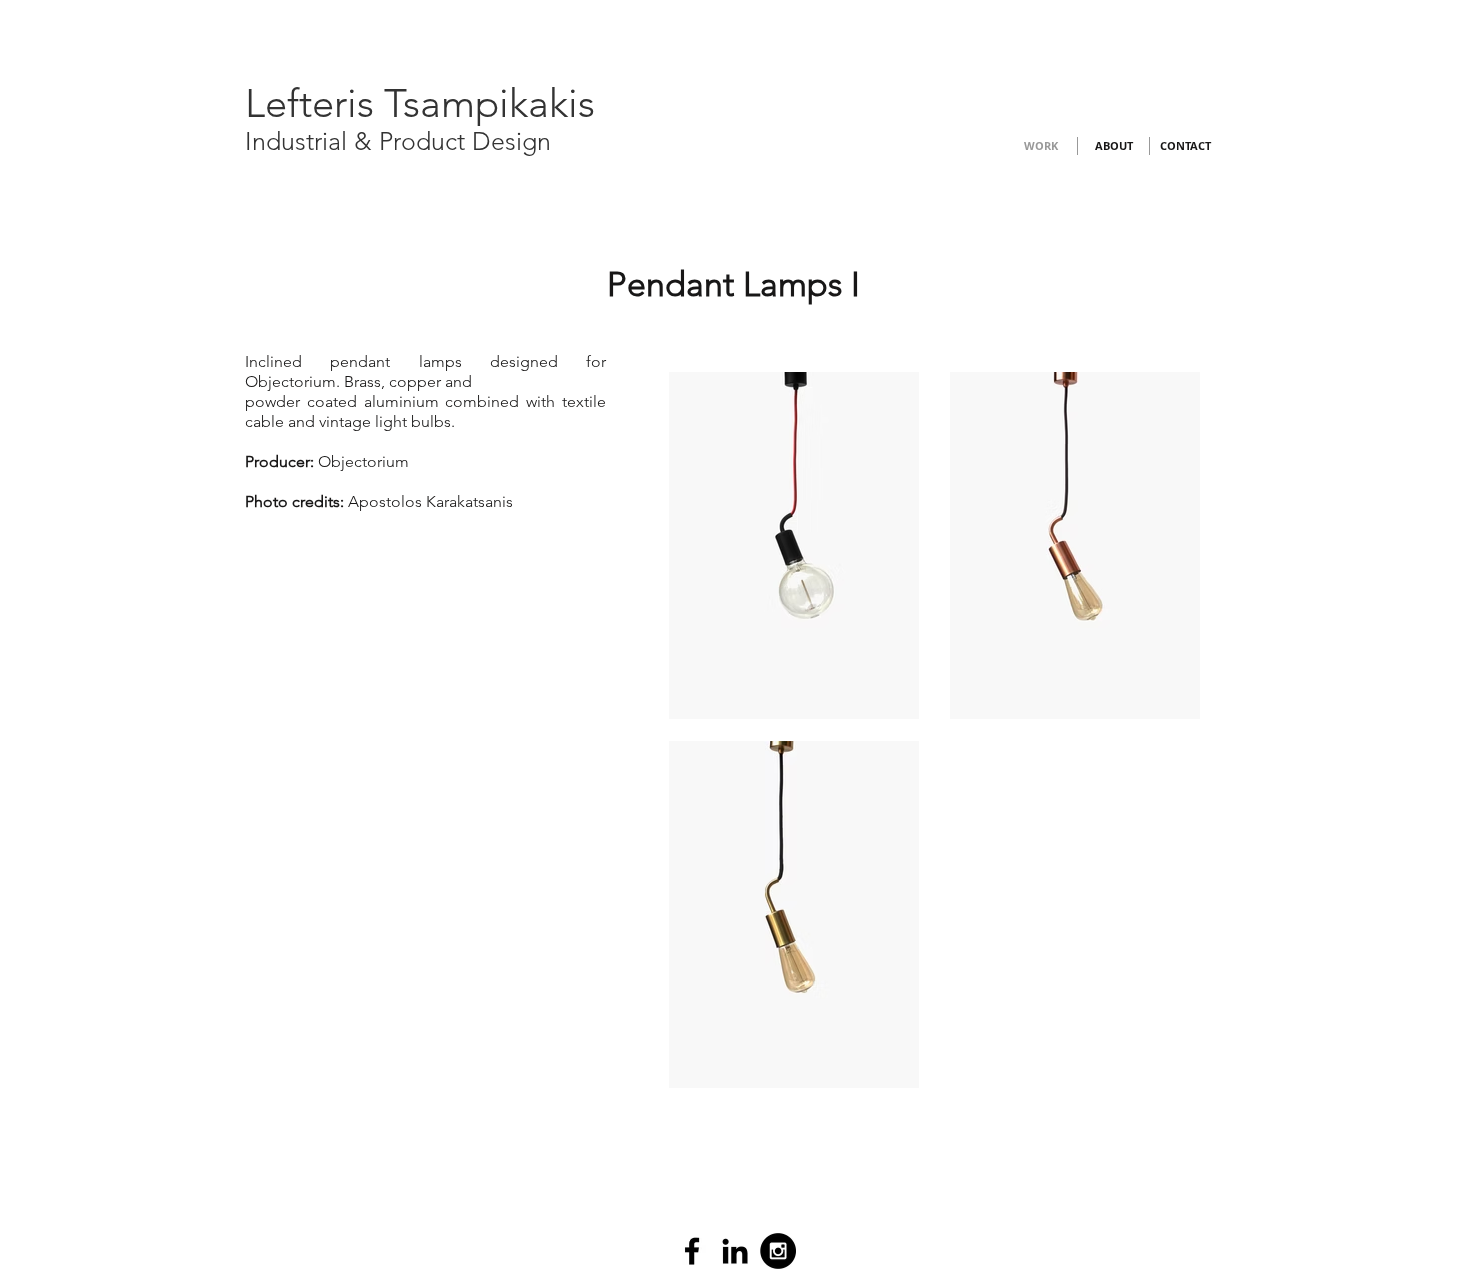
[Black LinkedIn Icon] (735, 1251)
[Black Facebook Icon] (692, 1251)
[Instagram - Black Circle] (778, 1251)
